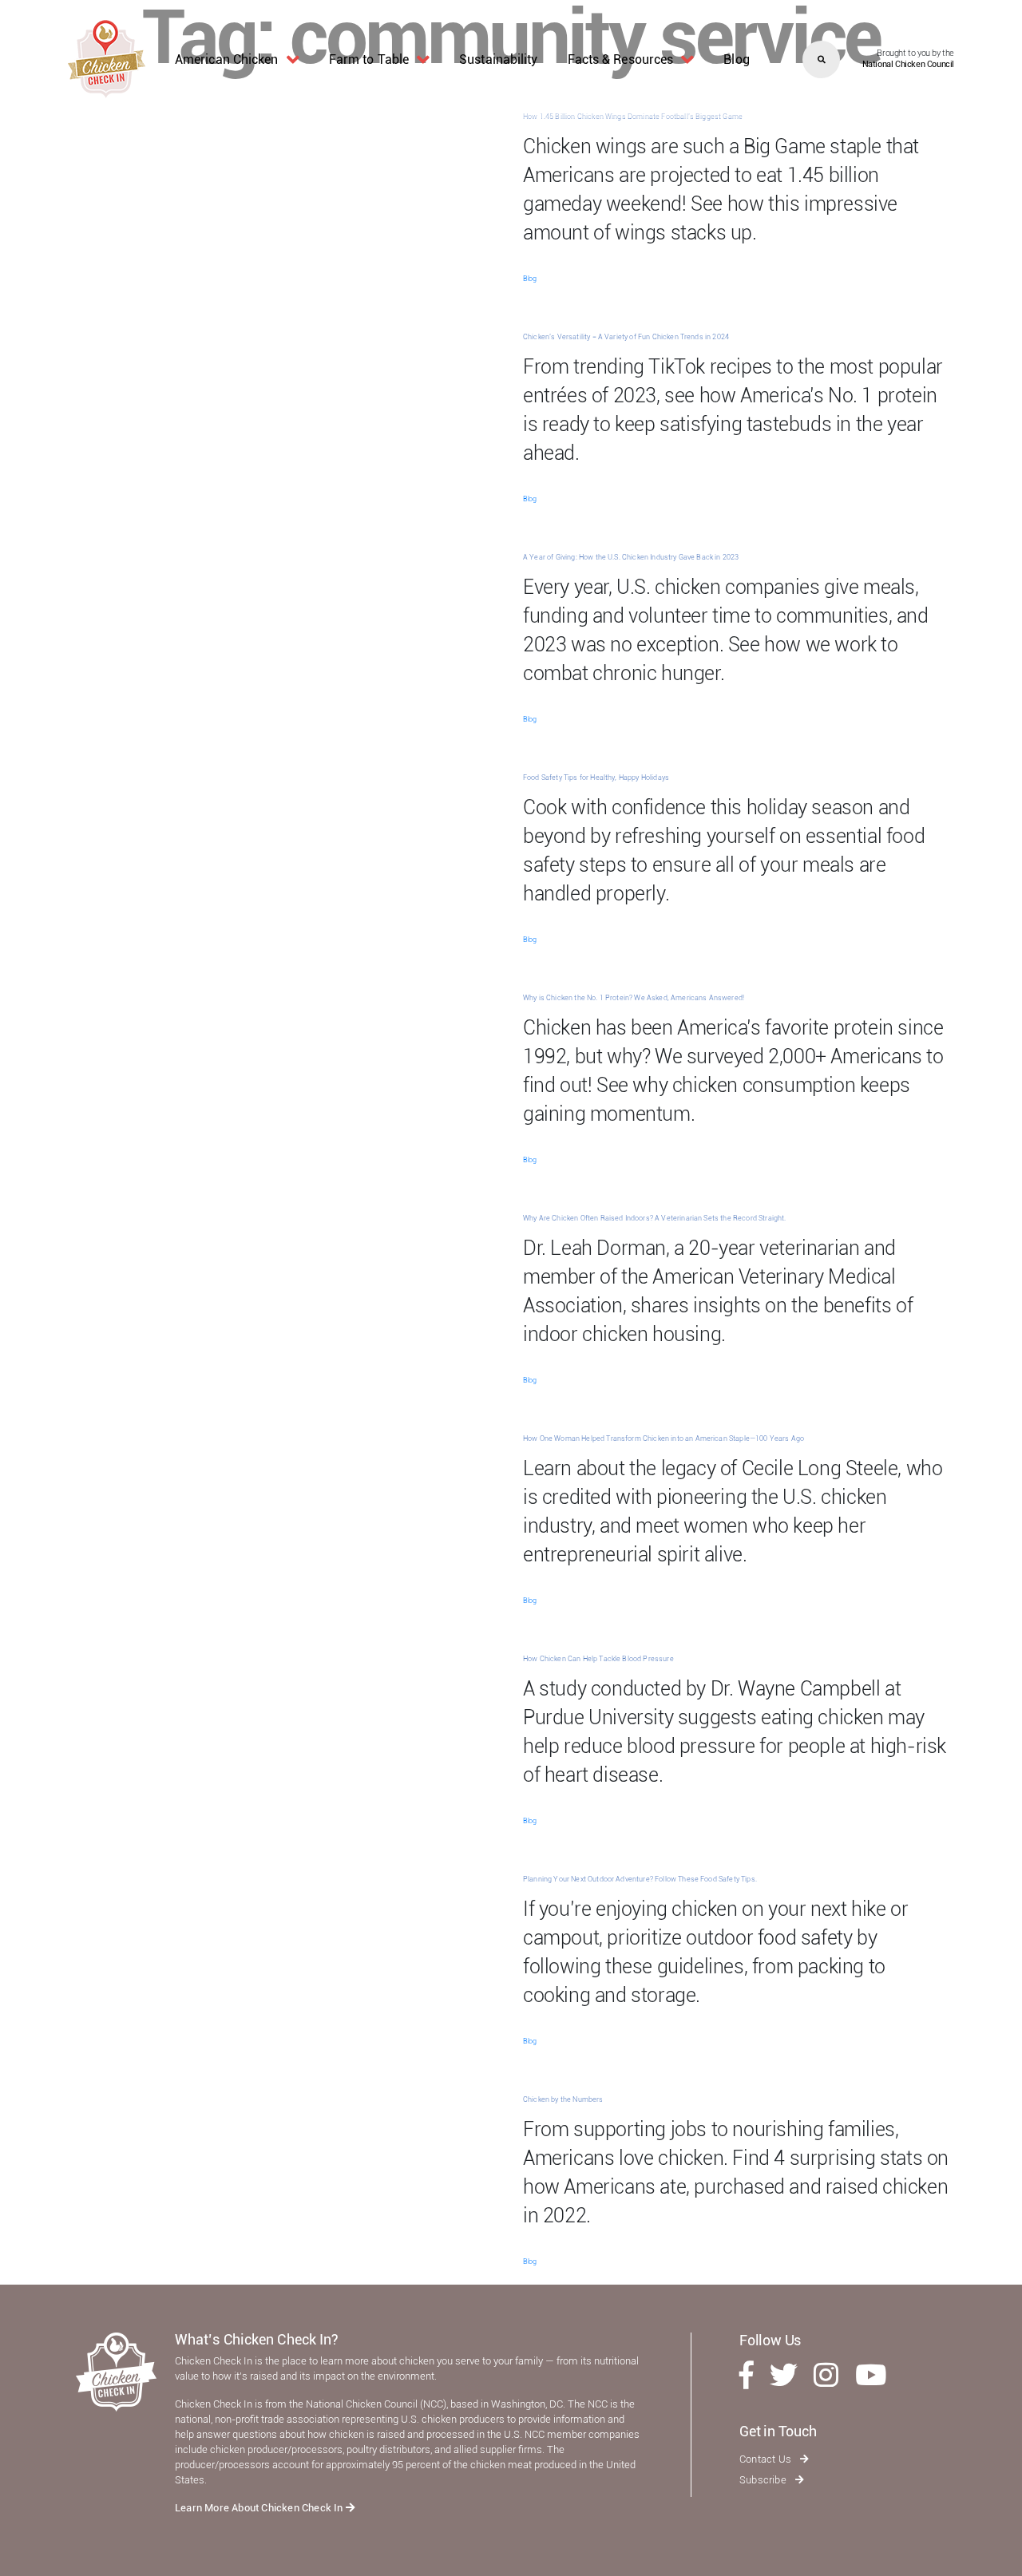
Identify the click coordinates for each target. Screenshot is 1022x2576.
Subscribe (764, 2480)
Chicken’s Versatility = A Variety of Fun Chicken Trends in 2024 (626, 337)
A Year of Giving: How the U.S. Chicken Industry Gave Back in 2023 (631, 557)
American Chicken (227, 59)
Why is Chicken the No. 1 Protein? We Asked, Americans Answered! (634, 998)
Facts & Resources (621, 59)
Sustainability (498, 59)
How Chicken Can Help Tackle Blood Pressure (598, 1659)
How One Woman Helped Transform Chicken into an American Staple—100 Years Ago (664, 1438)
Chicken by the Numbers (563, 2099)
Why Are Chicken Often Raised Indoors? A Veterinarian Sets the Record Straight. (654, 1218)
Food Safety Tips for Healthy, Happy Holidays (596, 778)
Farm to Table (369, 59)
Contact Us (766, 2459)
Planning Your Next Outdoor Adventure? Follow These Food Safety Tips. (640, 1879)
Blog (736, 59)
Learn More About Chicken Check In (260, 2508)
